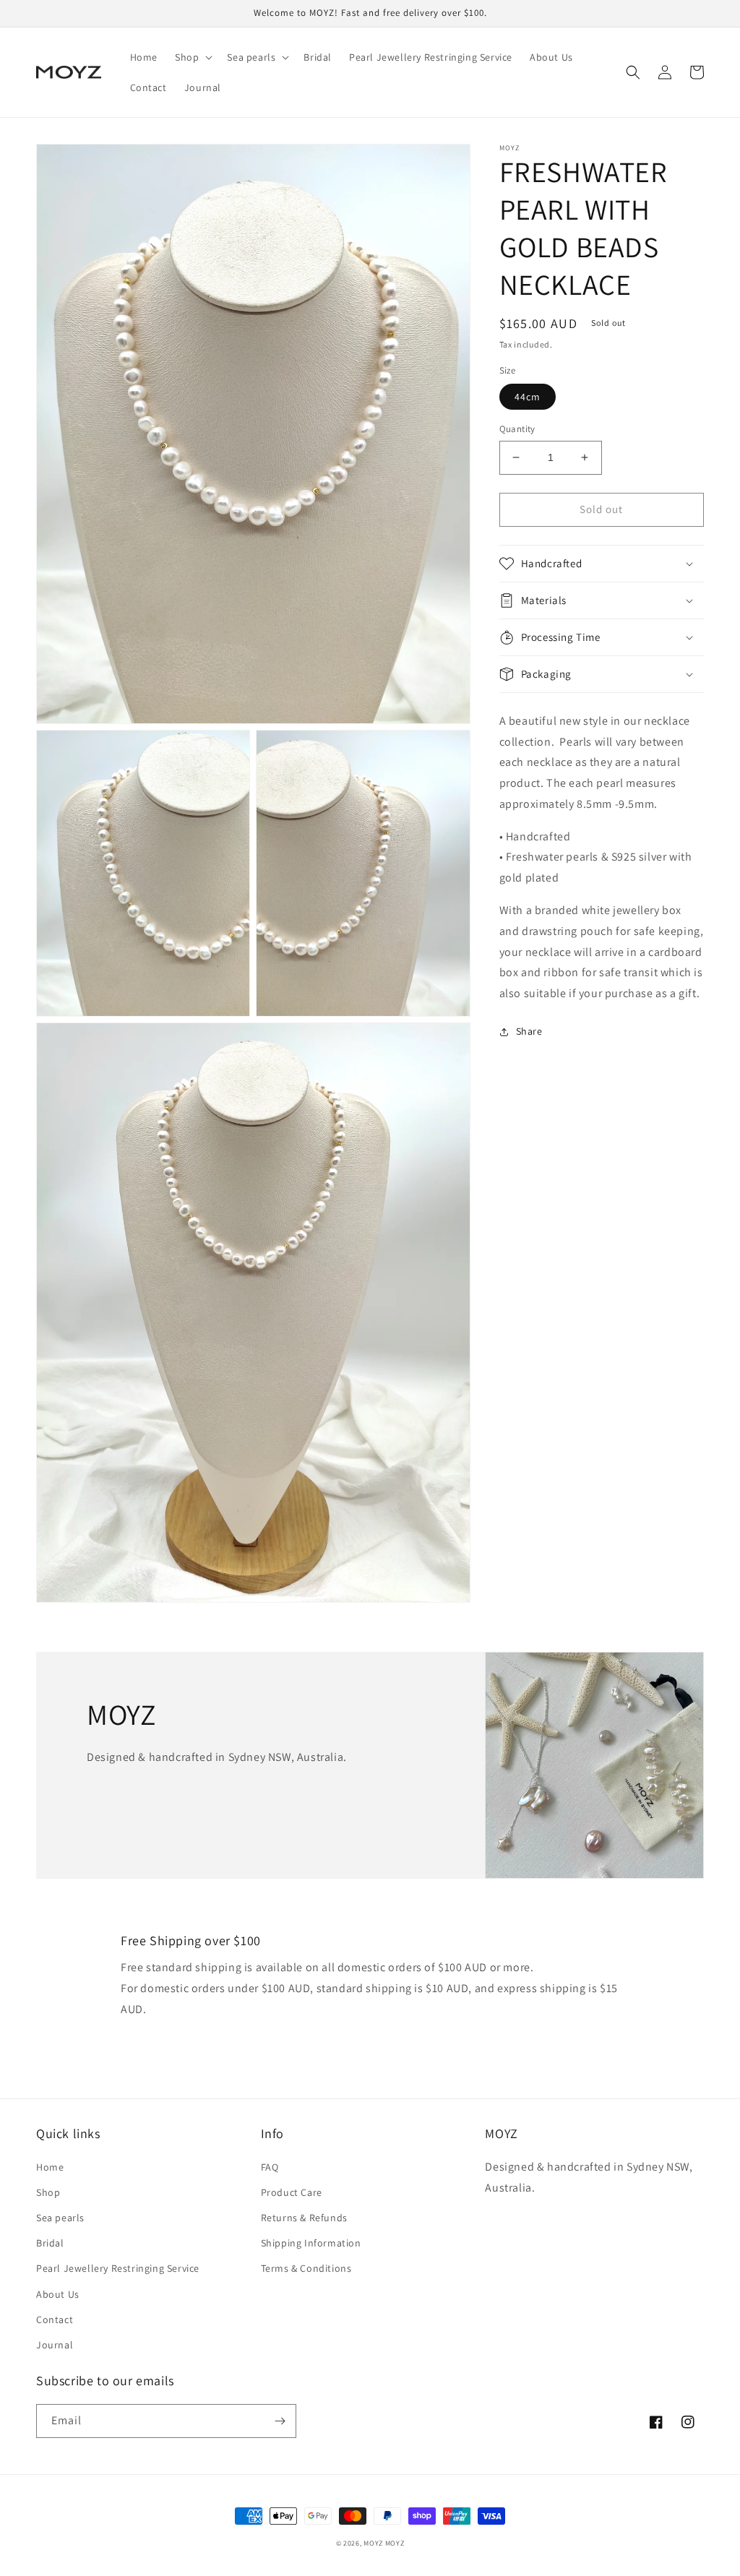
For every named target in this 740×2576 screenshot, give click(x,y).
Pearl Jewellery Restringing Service (118, 2268)
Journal (55, 2345)
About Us (58, 2294)
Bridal (50, 2243)
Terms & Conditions (306, 2268)
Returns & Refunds (304, 2218)
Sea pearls (60, 2218)
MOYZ (373, 2543)
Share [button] (529, 1031)
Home (50, 2167)
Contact (55, 2319)
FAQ (270, 2167)
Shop (48, 2192)
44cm (528, 397)
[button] (192, 57)
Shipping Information (311, 2243)
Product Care (292, 2192)
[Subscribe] (280, 2421)
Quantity (517, 429)
